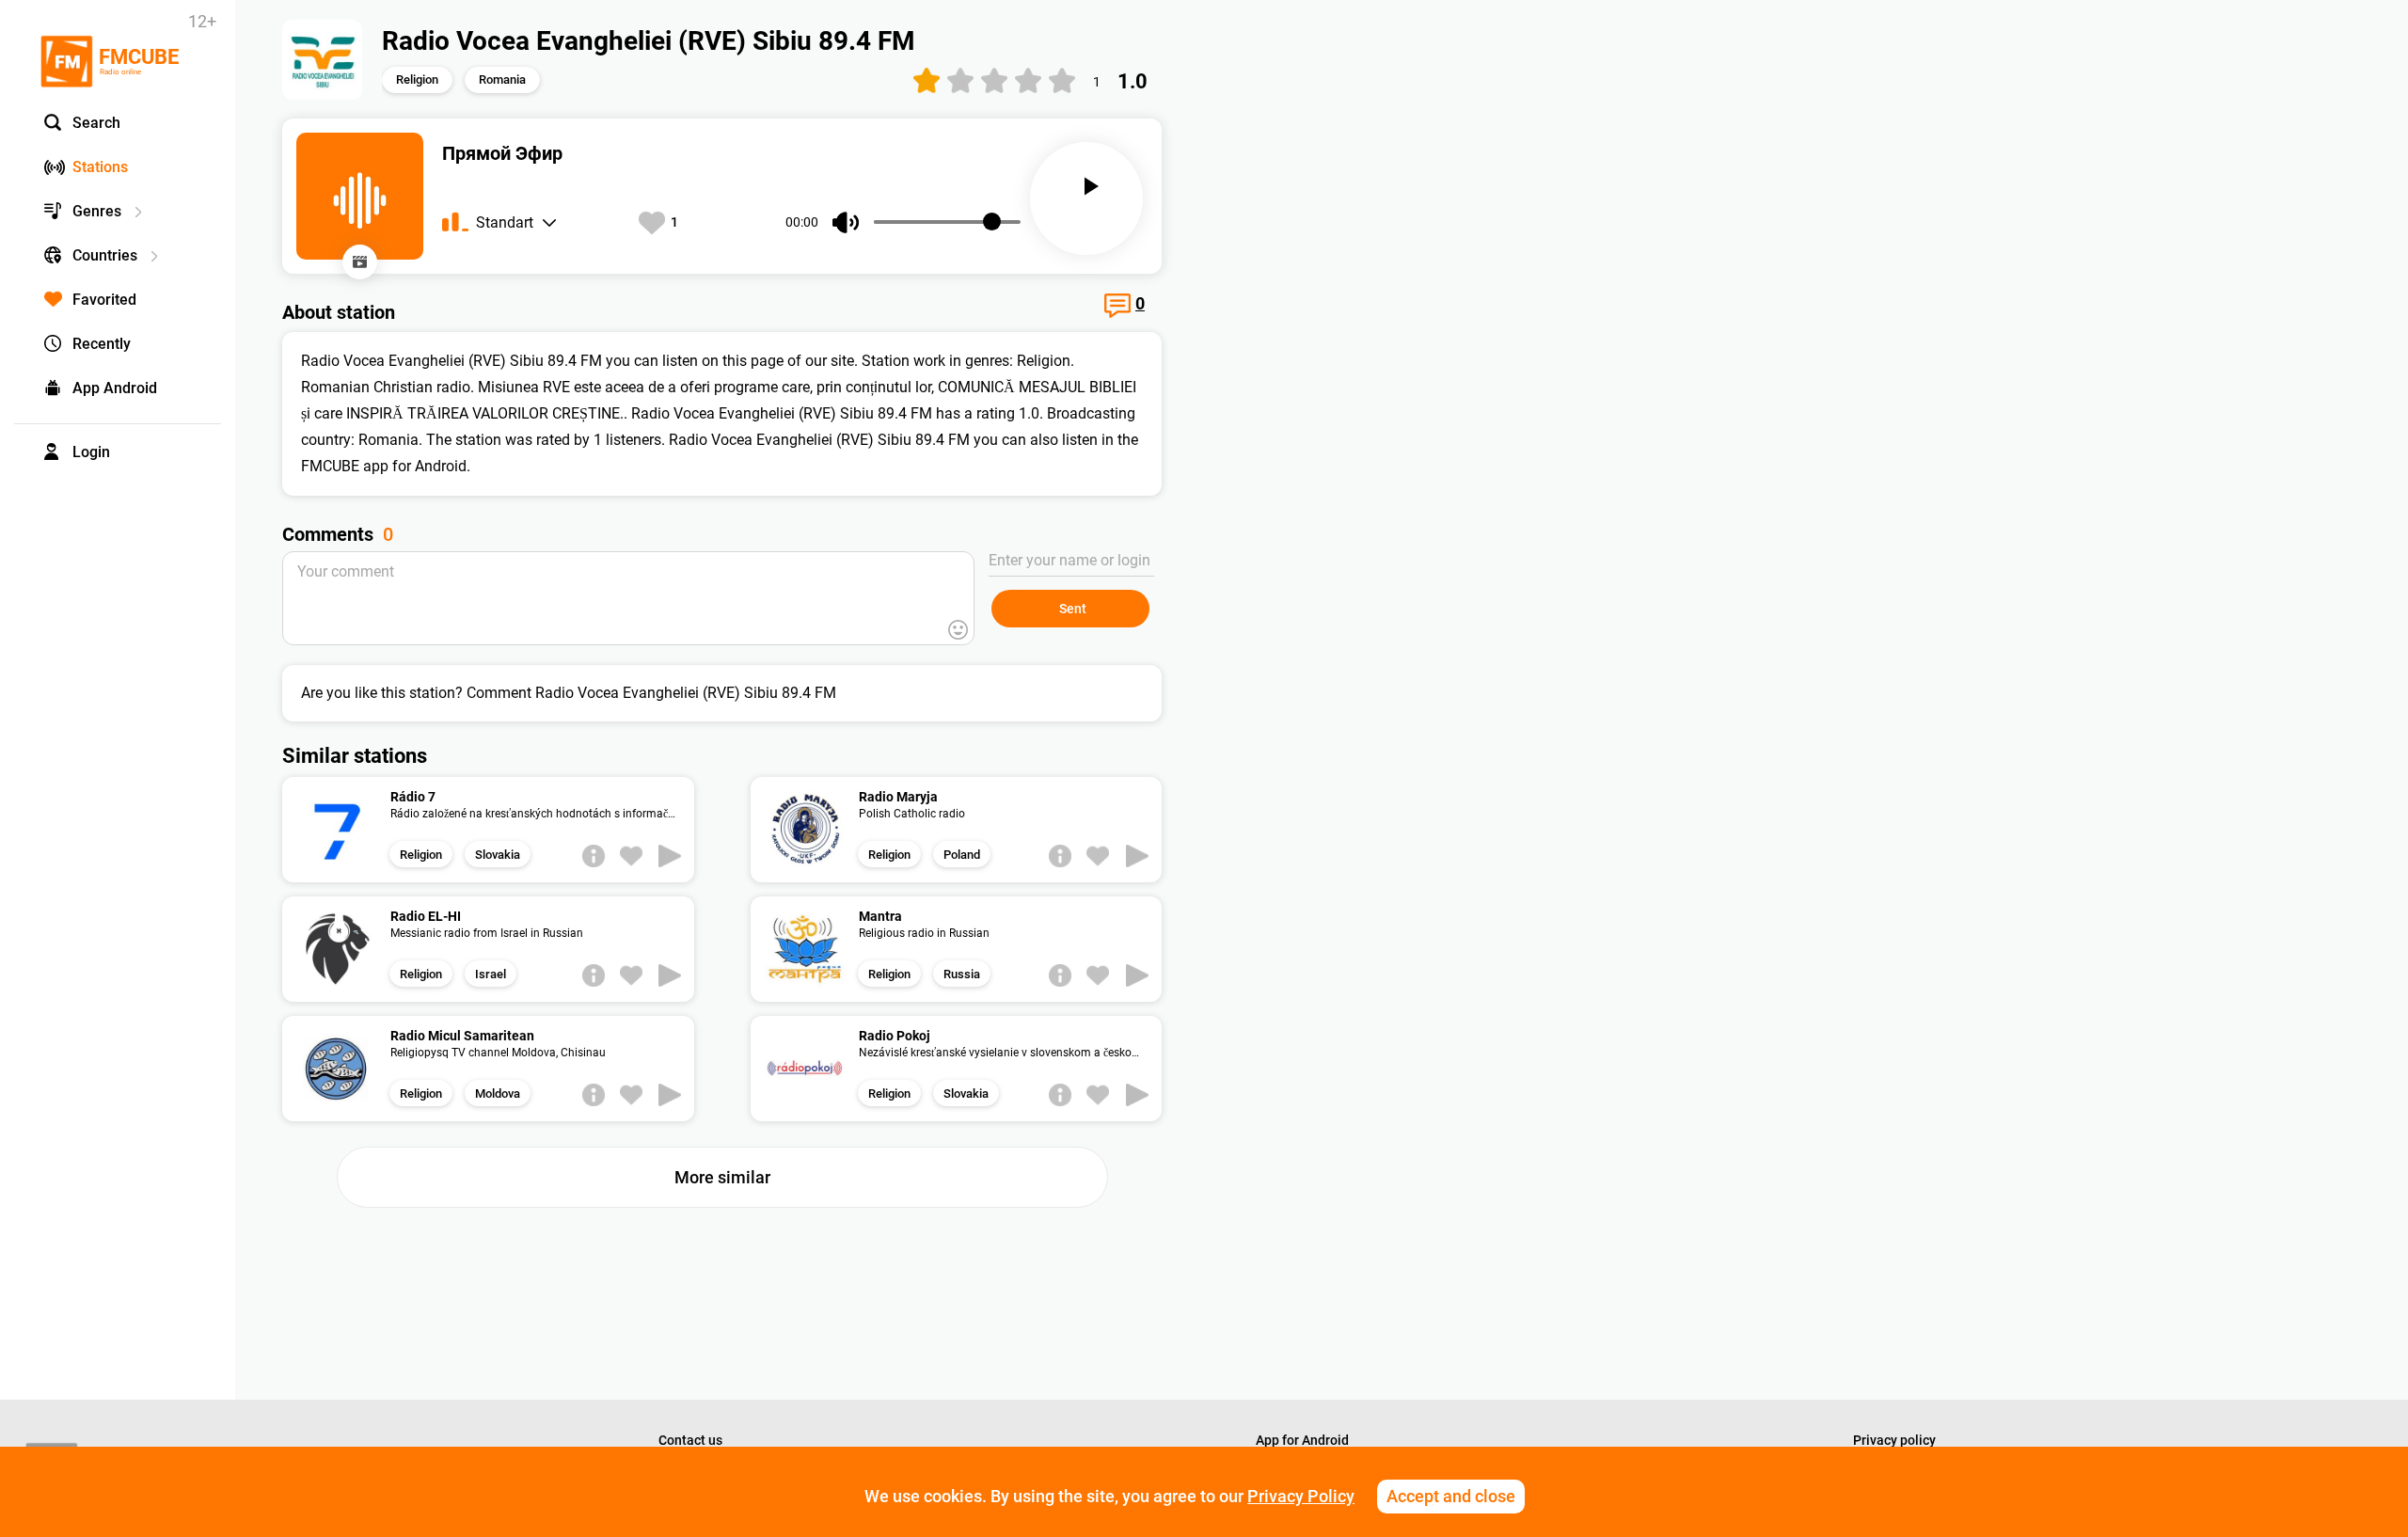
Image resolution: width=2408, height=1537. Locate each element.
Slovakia (498, 855)
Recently (102, 344)
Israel (491, 974)
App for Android (1302, 1440)
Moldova (498, 1093)
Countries (105, 255)
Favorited (104, 300)
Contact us (690, 1440)
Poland (962, 855)
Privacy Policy (1301, 1496)
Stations (100, 167)
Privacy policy (1894, 1440)
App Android (115, 388)
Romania (502, 79)
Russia (962, 974)
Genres (97, 211)
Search (96, 123)
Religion (417, 79)
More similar (722, 1177)
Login (91, 452)
